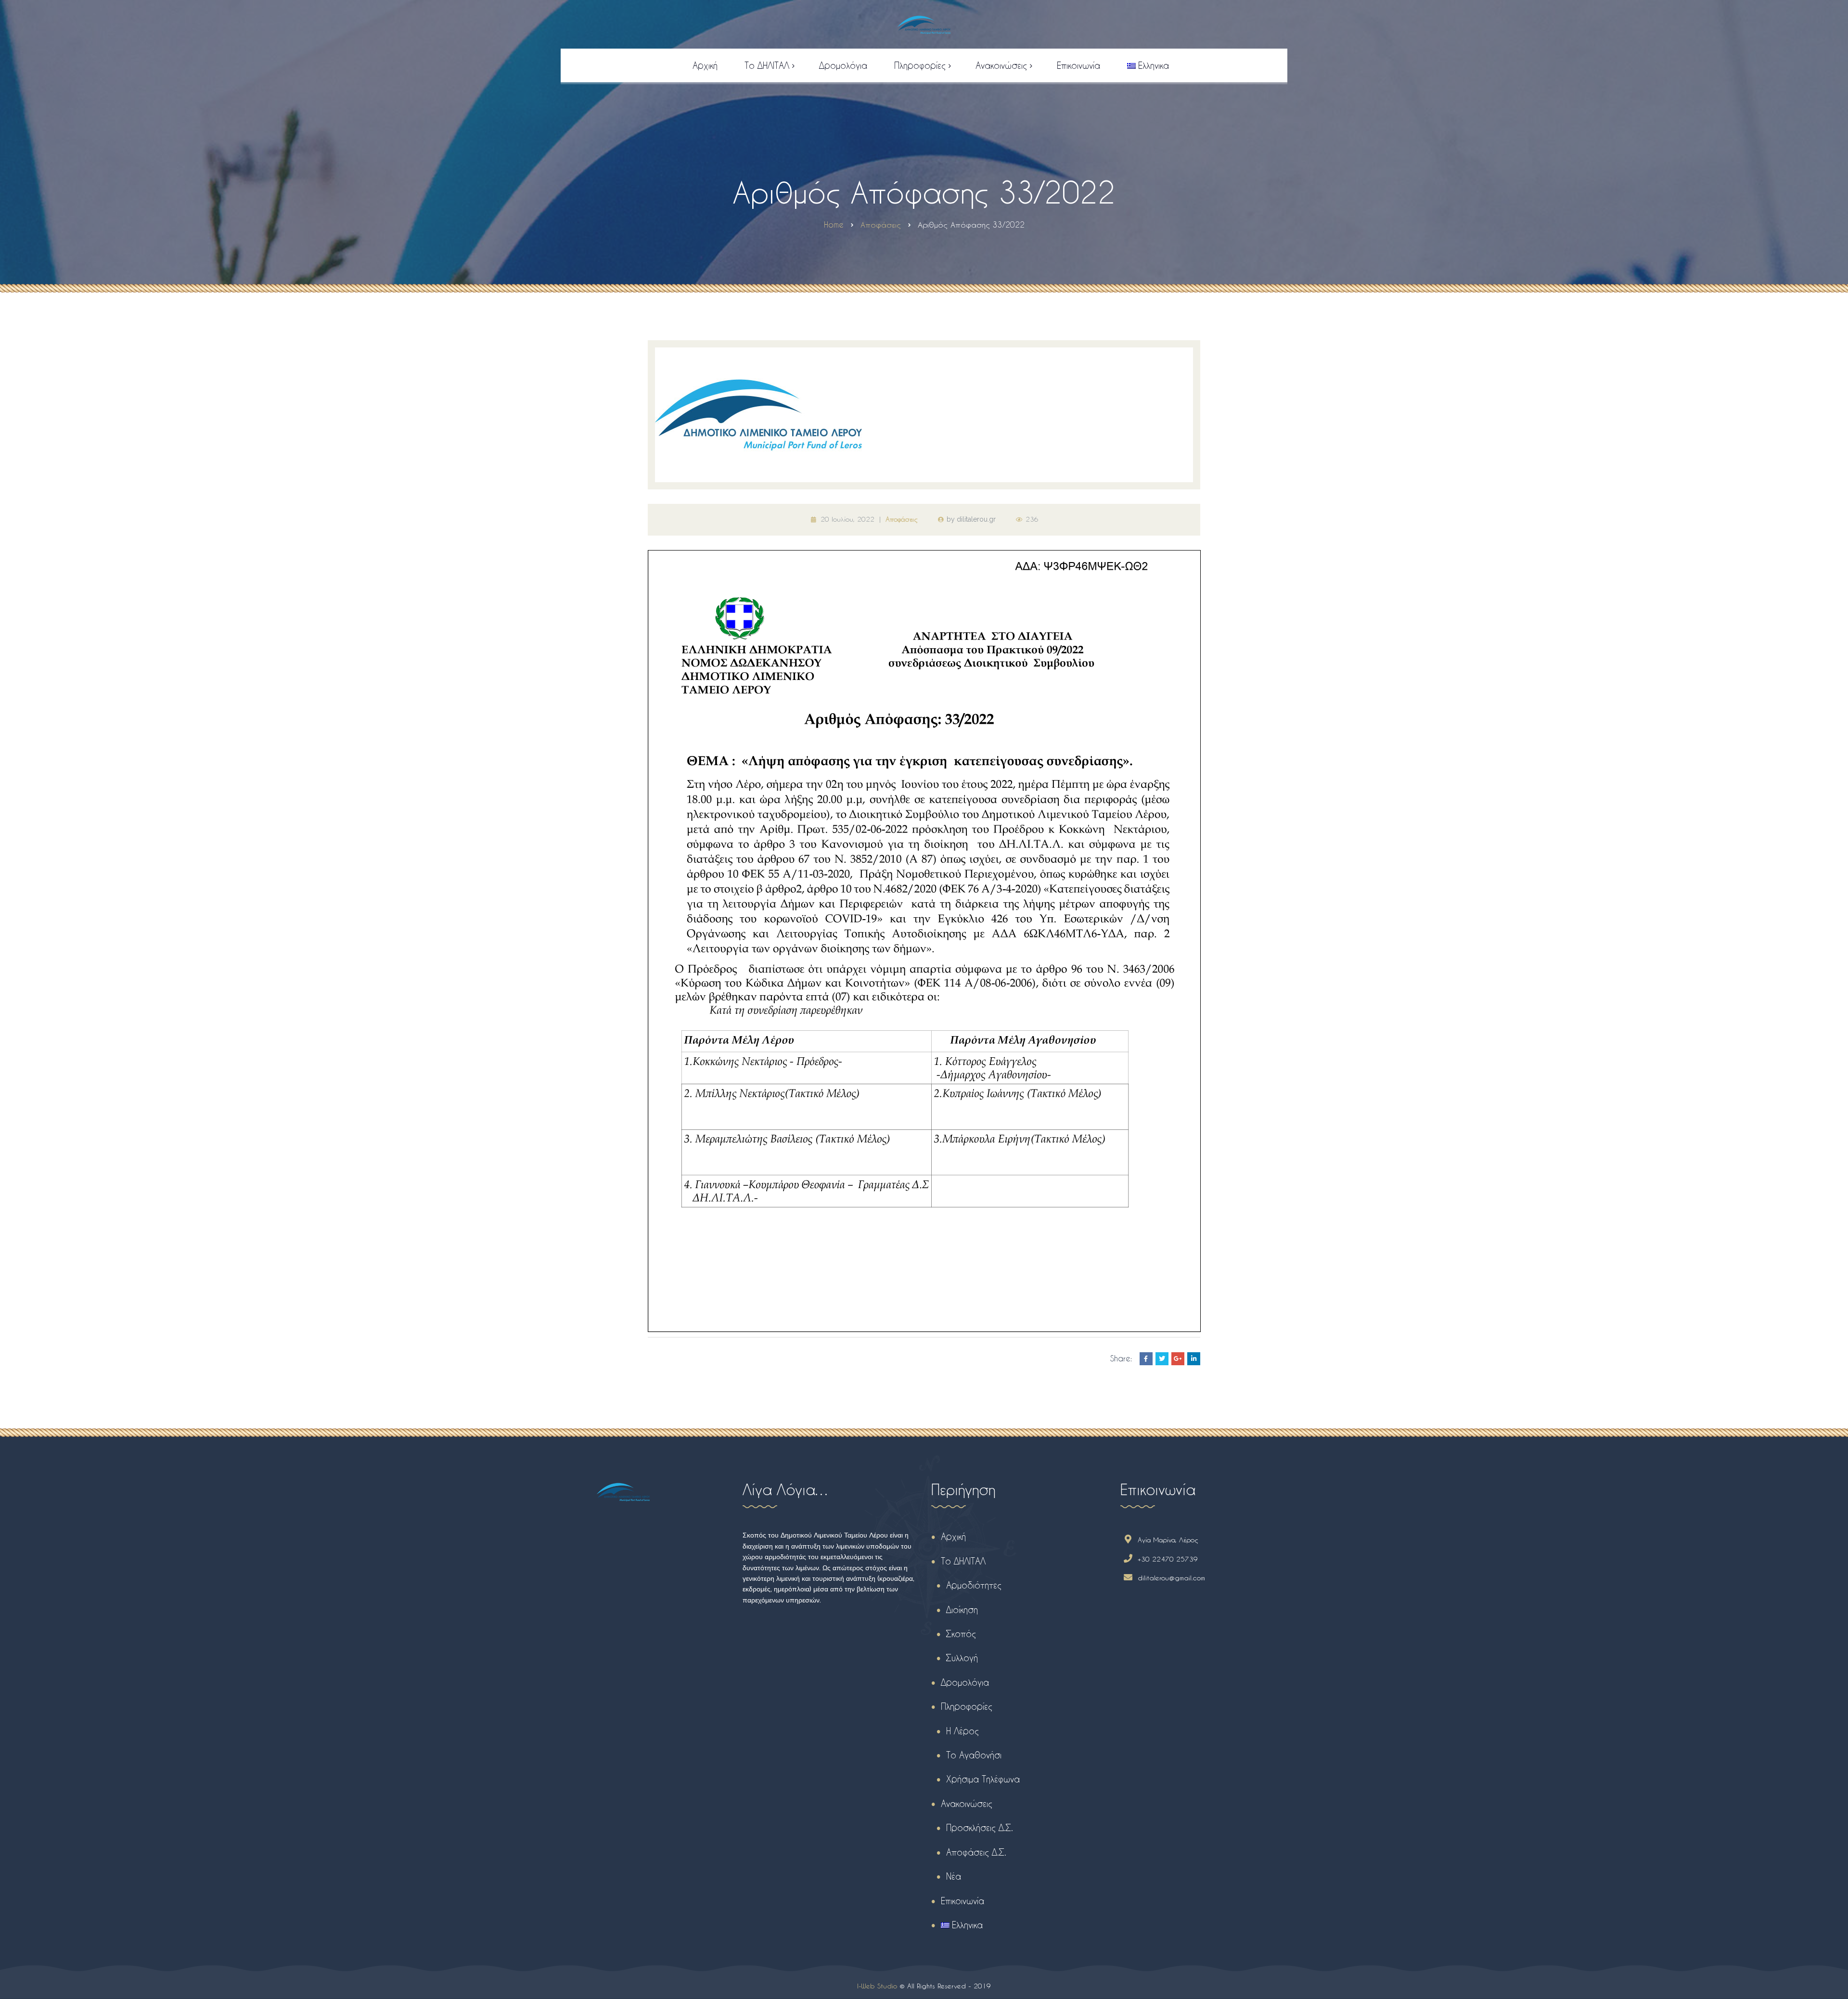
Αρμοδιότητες (974, 1585)
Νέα (954, 1876)
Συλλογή (962, 1658)
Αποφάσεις (902, 519)
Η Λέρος (962, 1731)
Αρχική (953, 1536)
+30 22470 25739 (1168, 1559)
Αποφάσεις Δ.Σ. (976, 1852)
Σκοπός (961, 1634)
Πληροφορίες (967, 1706)
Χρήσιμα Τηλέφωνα (983, 1779)
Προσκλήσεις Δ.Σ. (980, 1827)
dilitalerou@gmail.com (1171, 1578)
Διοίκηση (962, 1609)
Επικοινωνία (962, 1901)
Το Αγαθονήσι (974, 1755)
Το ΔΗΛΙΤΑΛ (963, 1561)
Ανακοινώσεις (967, 1803)
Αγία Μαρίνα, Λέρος (1168, 1540)
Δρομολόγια (965, 1682)
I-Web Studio (877, 1986)
